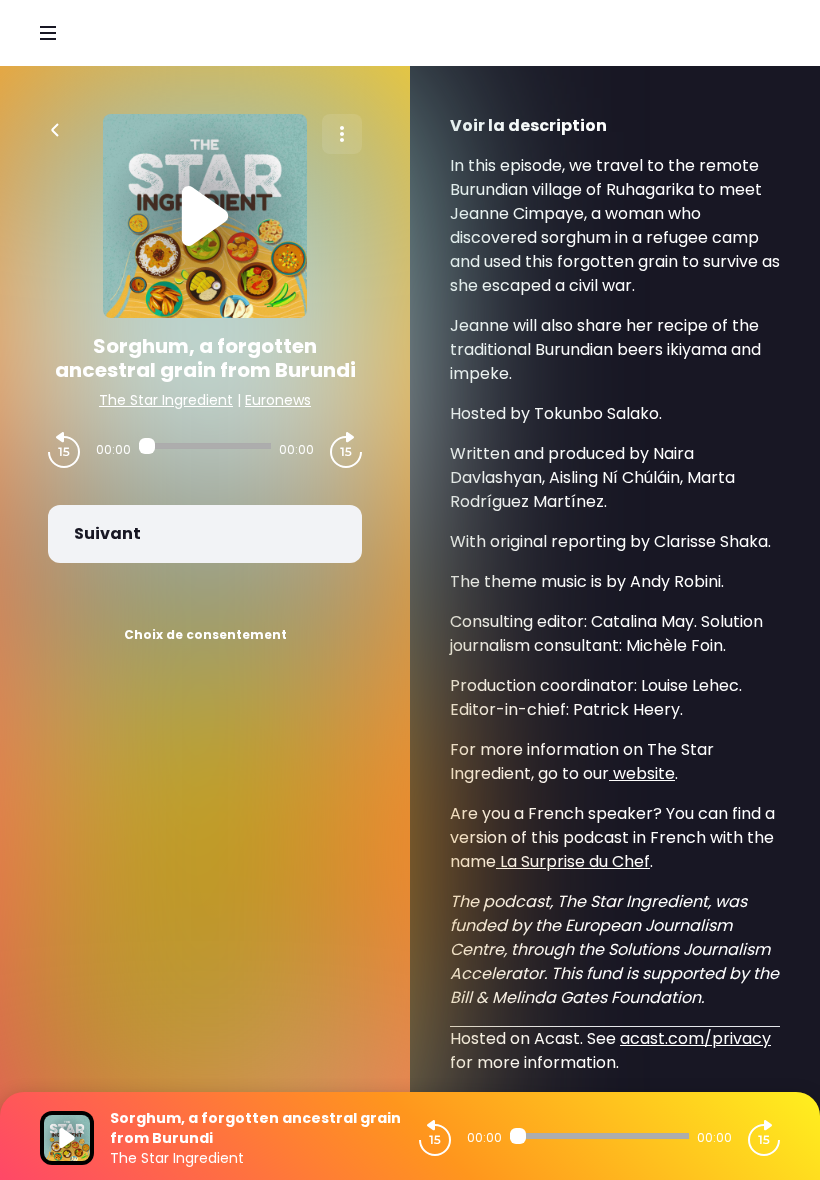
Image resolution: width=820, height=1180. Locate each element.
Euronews (278, 400)
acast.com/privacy (695, 1038)
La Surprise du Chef (573, 861)
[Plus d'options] (342, 134)
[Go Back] (55, 128)
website (642, 773)
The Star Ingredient (166, 400)
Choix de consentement (205, 634)
